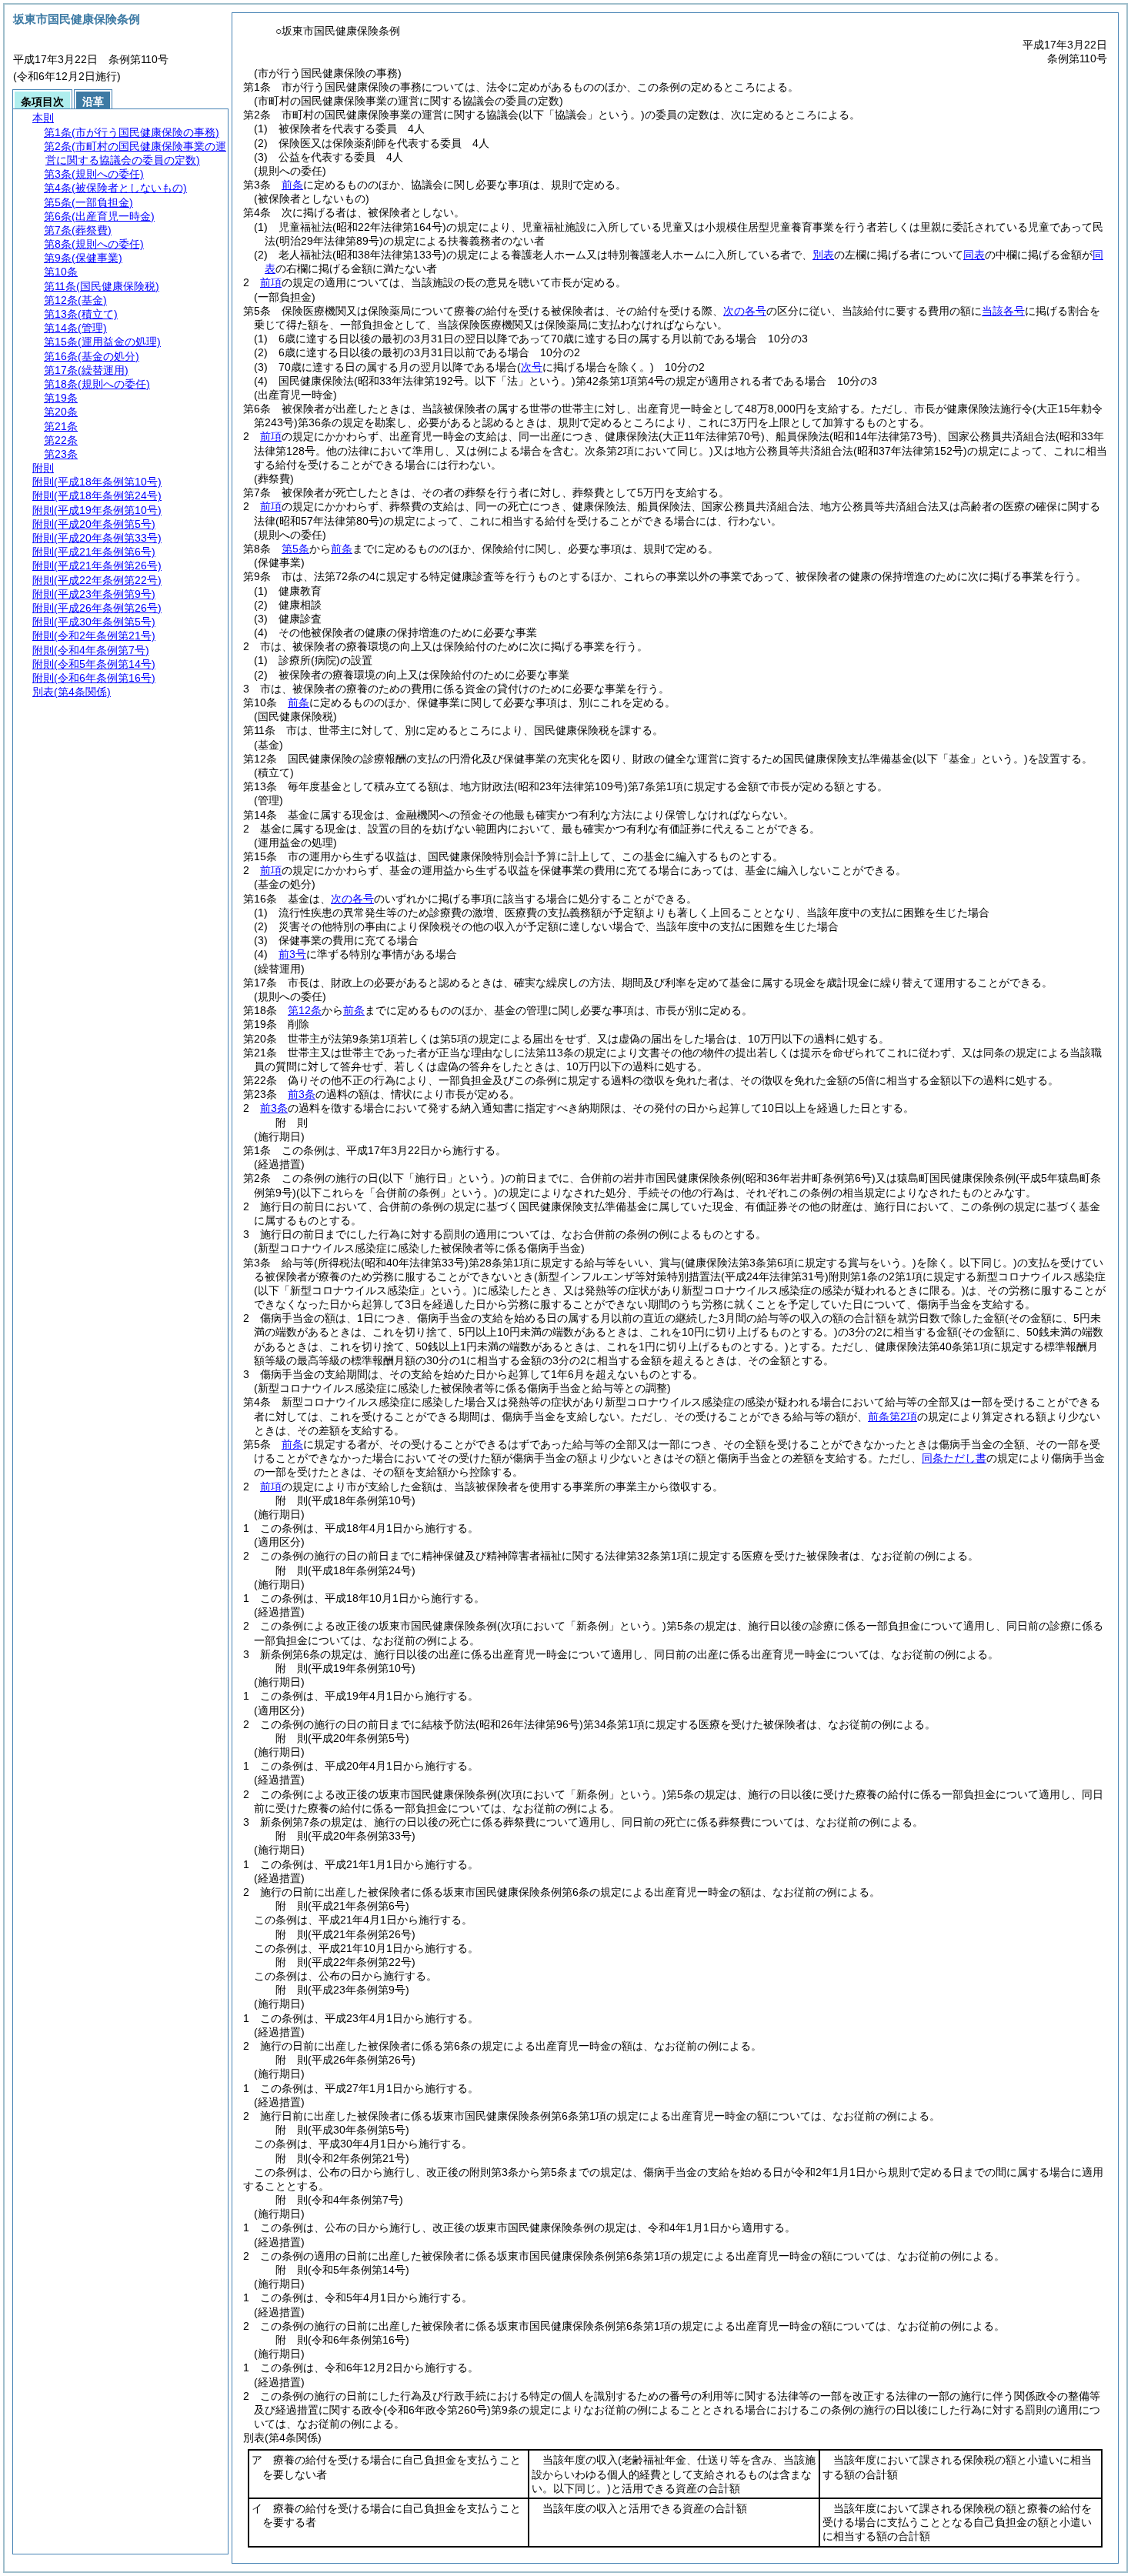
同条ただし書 (954, 1458)
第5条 (295, 549)
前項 (271, 282)
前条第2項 (892, 1416)
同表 (974, 255)
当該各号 (1003, 311)
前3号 (292, 954)
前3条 (302, 1094)
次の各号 (745, 311)
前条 (292, 185)
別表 (823, 255)
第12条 (305, 1010)
